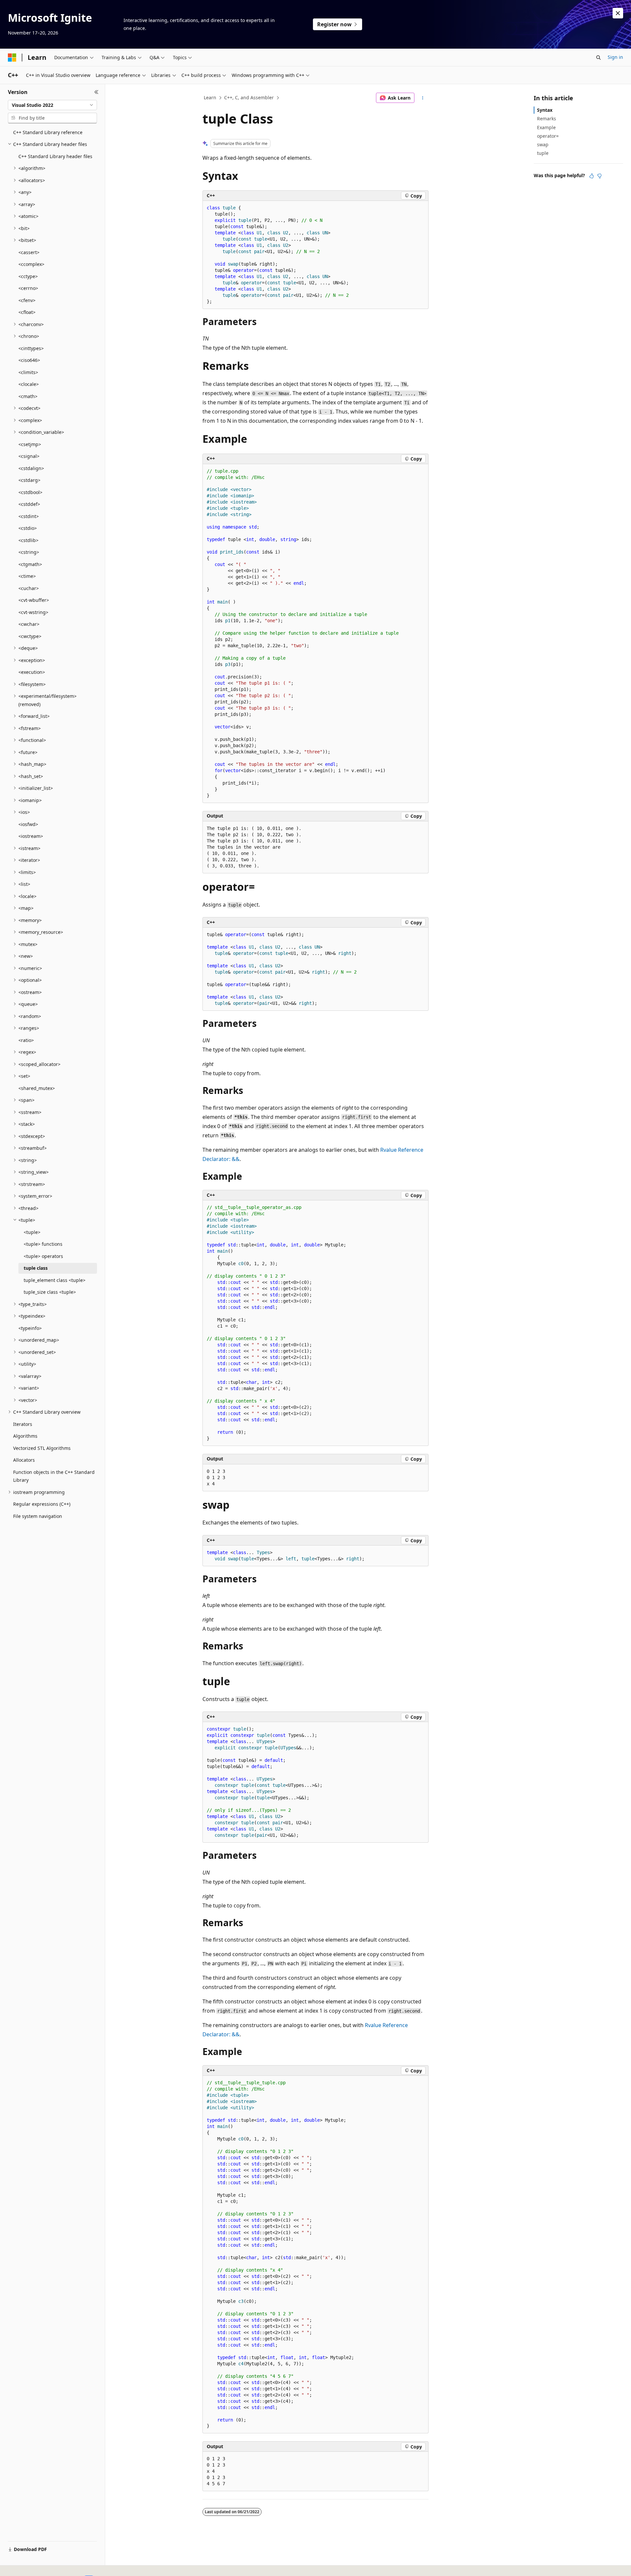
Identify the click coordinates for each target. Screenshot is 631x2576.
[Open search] (598, 58)
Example (546, 127)
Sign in (615, 57)
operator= (548, 136)
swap (543, 144)
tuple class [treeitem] (36, 1268)
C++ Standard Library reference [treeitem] (48, 132)
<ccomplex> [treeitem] (31, 264)
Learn (210, 97)
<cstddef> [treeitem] (29, 504)
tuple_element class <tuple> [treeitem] (55, 1280)
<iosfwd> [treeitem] (28, 824)
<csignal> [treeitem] (29, 456)
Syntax (545, 110)
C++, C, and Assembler (249, 97)
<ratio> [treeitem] (26, 1040)
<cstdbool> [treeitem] (30, 492)
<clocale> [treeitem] (29, 384)
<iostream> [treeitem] (31, 836)
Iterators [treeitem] (23, 1424)
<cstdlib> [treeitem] (28, 540)
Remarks (547, 118)
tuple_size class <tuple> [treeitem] (50, 1292)
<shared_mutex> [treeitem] (37, 1088)
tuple (543, 153)
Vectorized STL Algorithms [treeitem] (42, 1448)
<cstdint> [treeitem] (29, 516)
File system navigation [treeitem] (38, 1516)
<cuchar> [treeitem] (29, 588)
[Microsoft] (12, 58)
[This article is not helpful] (599, 176)
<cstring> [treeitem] (29, 552)
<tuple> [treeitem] (32, 1232)
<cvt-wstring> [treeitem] (33, 612)
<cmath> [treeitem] (28, 396)
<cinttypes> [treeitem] (31, 348)
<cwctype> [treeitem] (30, 636)
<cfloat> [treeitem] (27, 312)
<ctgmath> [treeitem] (30, 564)
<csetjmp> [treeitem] (30, 444)
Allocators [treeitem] (24, 1460)
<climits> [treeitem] (28, 372)
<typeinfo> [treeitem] (30, 1328)
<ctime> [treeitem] (27, 576)
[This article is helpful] (592, 176)
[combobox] (52, 105)
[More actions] (423, 98)
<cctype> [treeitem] (28, 276)
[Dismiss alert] (618, 13)
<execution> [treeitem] (32, 672)
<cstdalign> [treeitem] (31, 468)
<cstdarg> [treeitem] (29, 480)
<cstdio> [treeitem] (28, 528)
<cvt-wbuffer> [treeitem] (34, 600)
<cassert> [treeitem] (29, 252)
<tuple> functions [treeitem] (43, 1244)
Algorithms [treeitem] (25, 1436)
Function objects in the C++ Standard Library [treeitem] (54, 1476)
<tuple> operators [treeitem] (43, 1256)
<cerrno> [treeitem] (28, 288)
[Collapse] (96, 92)
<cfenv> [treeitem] (27, 300)
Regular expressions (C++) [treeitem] (42, 1504)
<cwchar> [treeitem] (29, 624)
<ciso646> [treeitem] (29, 360)
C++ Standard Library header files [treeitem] (55, 156)
